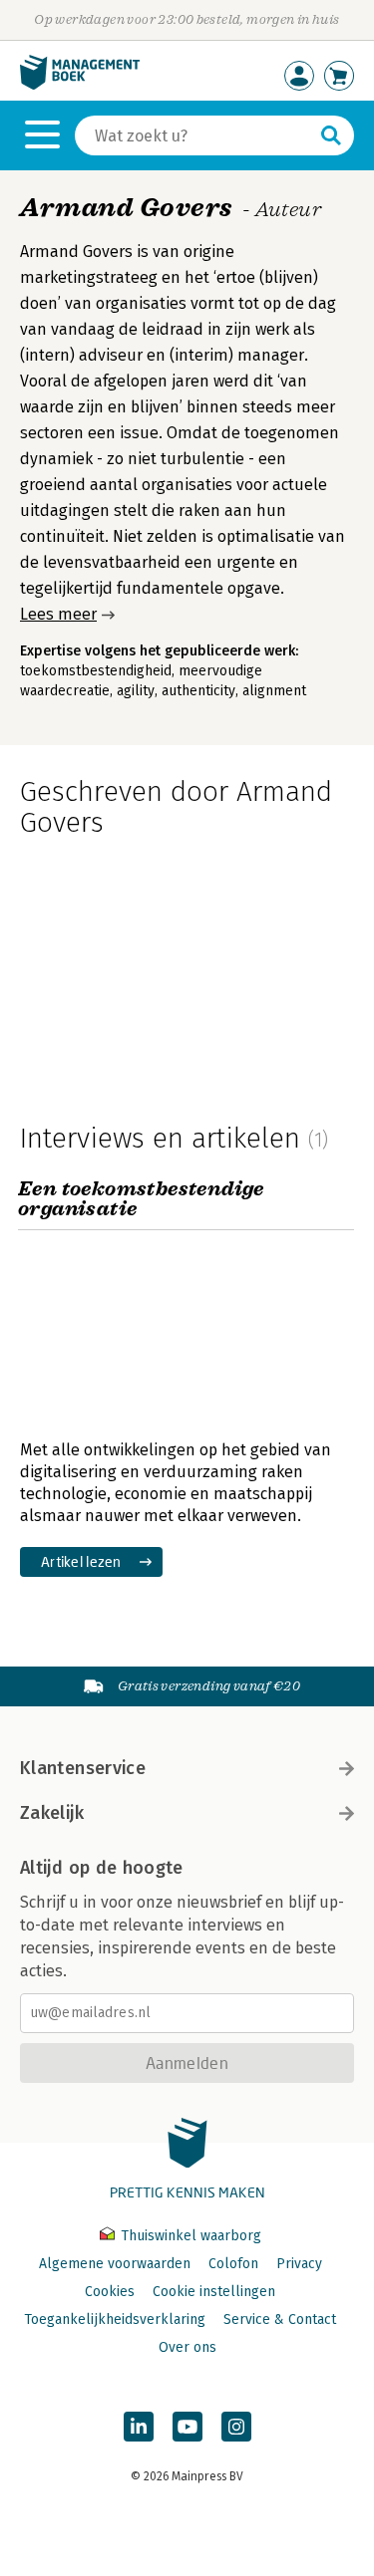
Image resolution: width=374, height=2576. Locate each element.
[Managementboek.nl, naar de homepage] (80, 85)
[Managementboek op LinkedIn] (139, 2427)
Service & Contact (280, 2319)
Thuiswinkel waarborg (189, 2236)
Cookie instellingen (214, 2292)
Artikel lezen (81, 1561)
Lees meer (58, 614)
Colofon (233, 2264)
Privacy (299, 2264)
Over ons (187, 2347)
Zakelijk (52, 1813)
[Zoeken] (331, 135)
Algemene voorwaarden (115, 2264)
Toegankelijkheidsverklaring (115, 2319)
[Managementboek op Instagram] (236, 2427)
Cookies (110, 2292)
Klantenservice (83, 1768)
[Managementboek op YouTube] (187, 2427)
